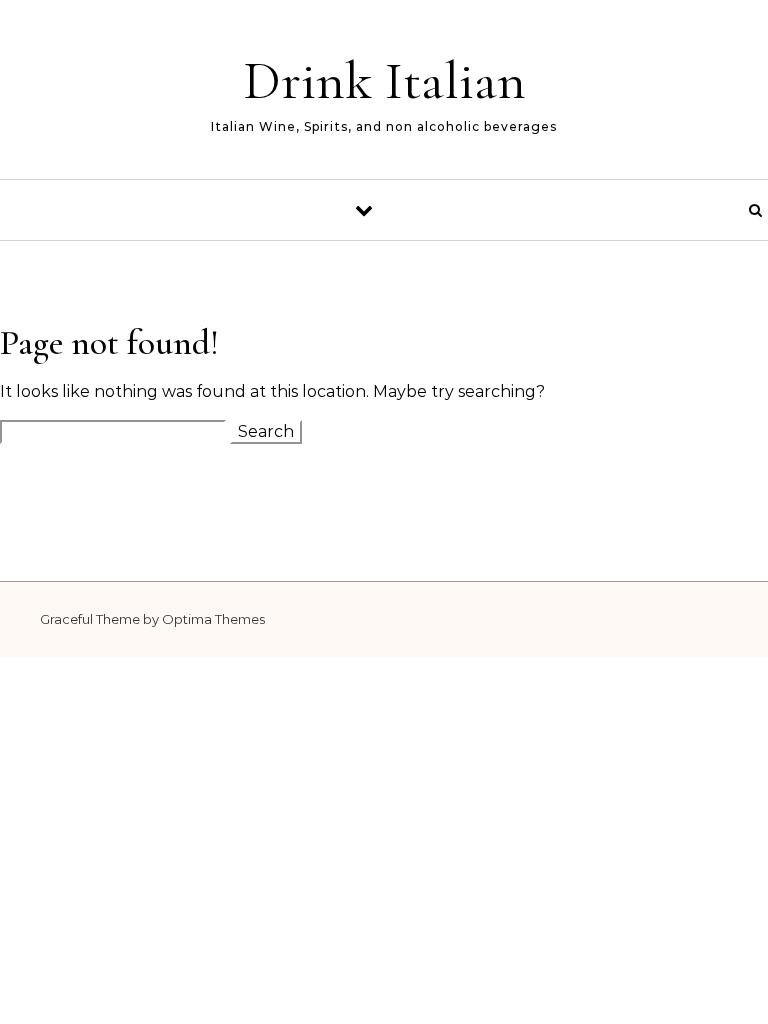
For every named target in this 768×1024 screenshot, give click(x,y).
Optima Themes (213, 619)
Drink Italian (384, 80)
